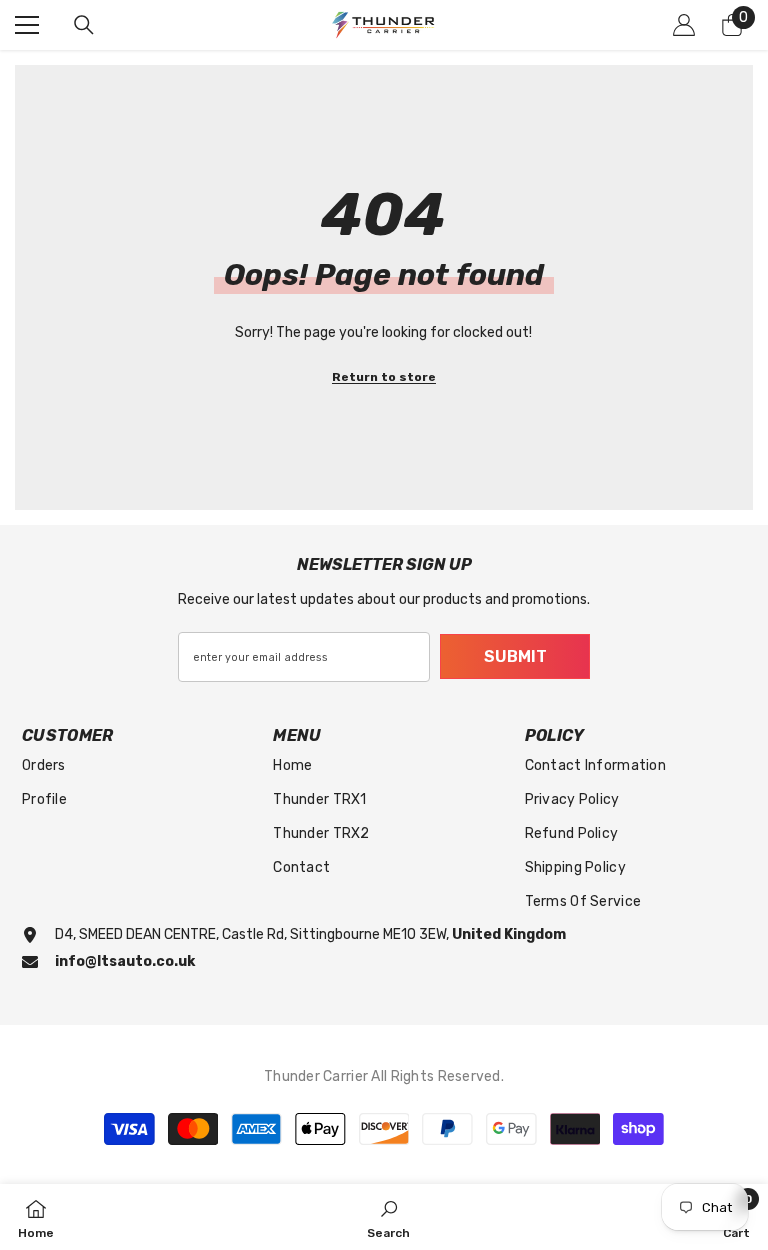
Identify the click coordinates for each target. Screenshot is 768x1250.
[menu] (27, 25)
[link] (388, 1217)
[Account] (684, 25)
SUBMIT (515, 656)
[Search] (84, 25)
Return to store (384, 377)
